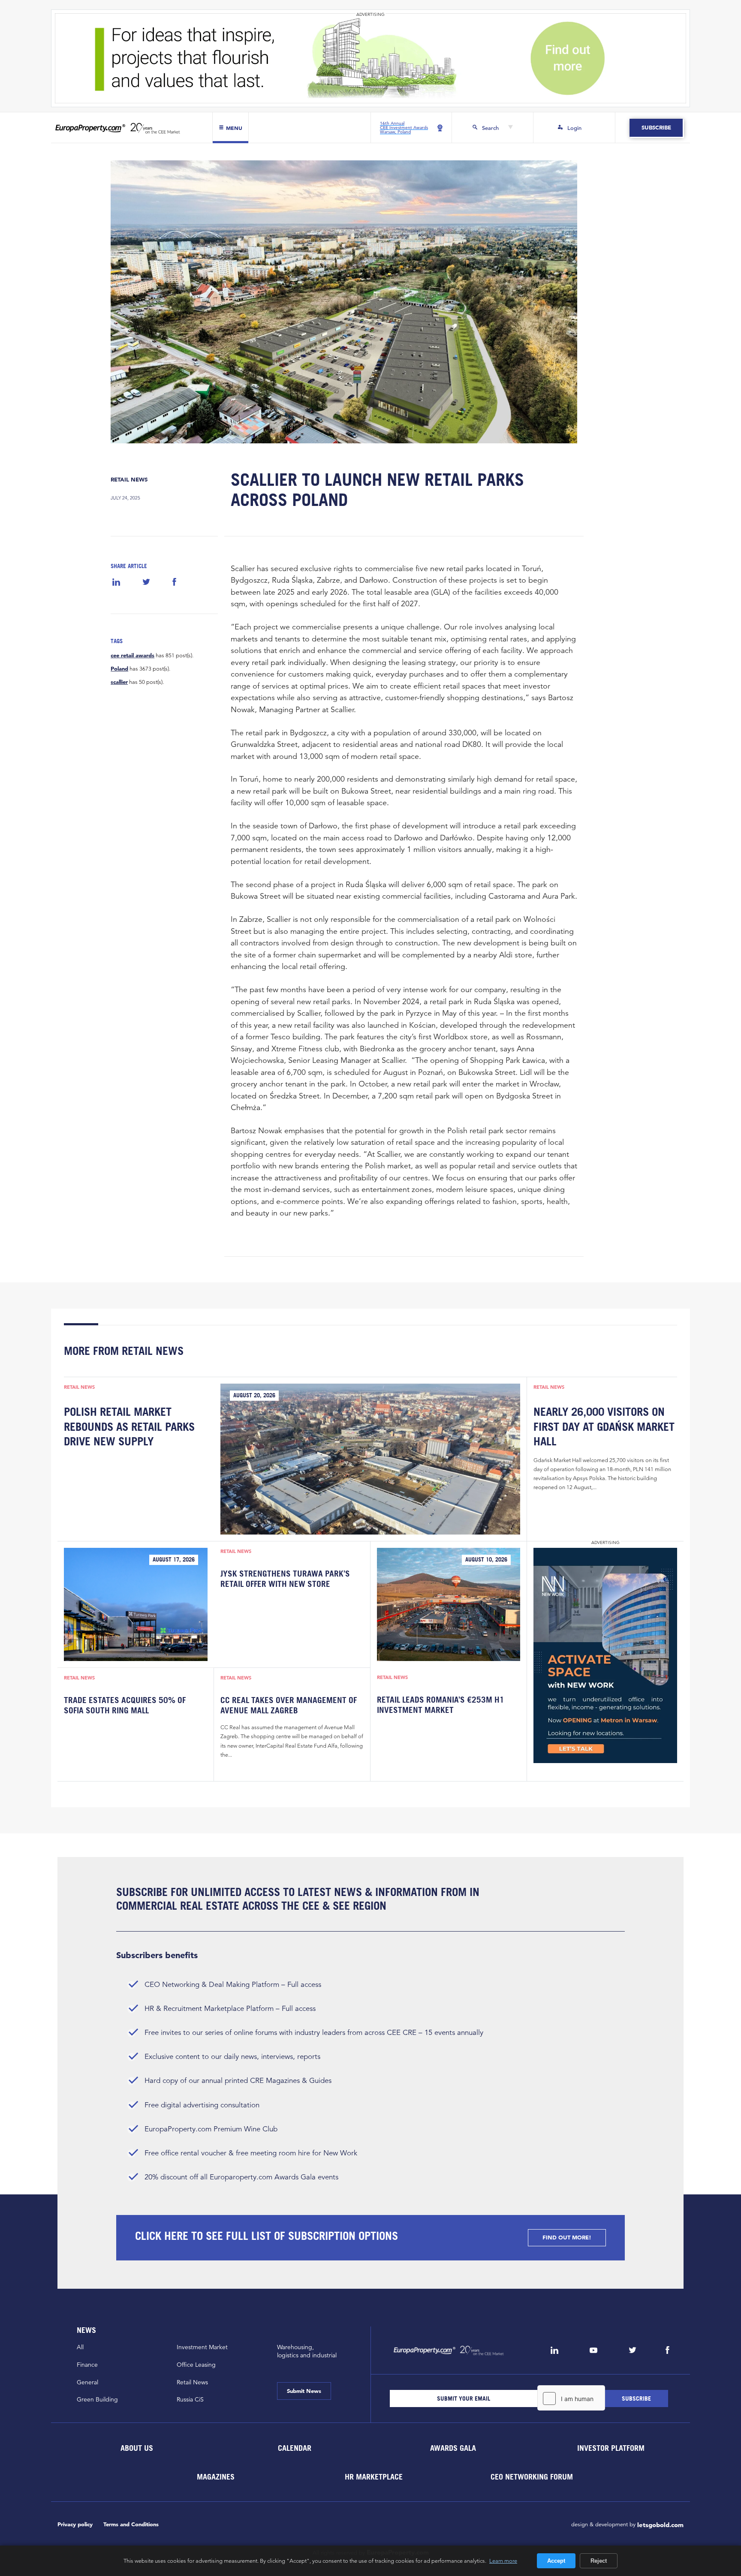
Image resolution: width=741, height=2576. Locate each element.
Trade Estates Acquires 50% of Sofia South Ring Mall (125, 1705)
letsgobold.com (660, 2525)
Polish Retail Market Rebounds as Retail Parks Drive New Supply (129, 1426)
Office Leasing (196, 2365)
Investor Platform (611, 2448)
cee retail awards (133, 656)
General (87, 2382)
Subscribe (656, 128)
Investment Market (202, 2347)
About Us (136, 2448)
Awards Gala (453, 2448)
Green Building (97, 2399)
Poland (119, 669)
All (80, 2347)
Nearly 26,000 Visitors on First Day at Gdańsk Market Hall (604, 1426)
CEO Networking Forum (532, 2476)
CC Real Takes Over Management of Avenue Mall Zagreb (289, 1705)
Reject (599, 2561)
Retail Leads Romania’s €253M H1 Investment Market (441, 1705)
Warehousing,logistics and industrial (307, 2351)
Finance (87, 2365)
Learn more (503, 2561)
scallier (119, 682)
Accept (556, 2561)
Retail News (129, 480)
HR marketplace (374, 2476)
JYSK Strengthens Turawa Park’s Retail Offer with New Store (285, 1579)
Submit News (304, 2391)
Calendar (295, 2448)
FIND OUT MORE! (567, 2237)
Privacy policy (75, 2524)
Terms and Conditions (131, 2524)
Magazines (216, 2476)
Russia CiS (190, 2399)
